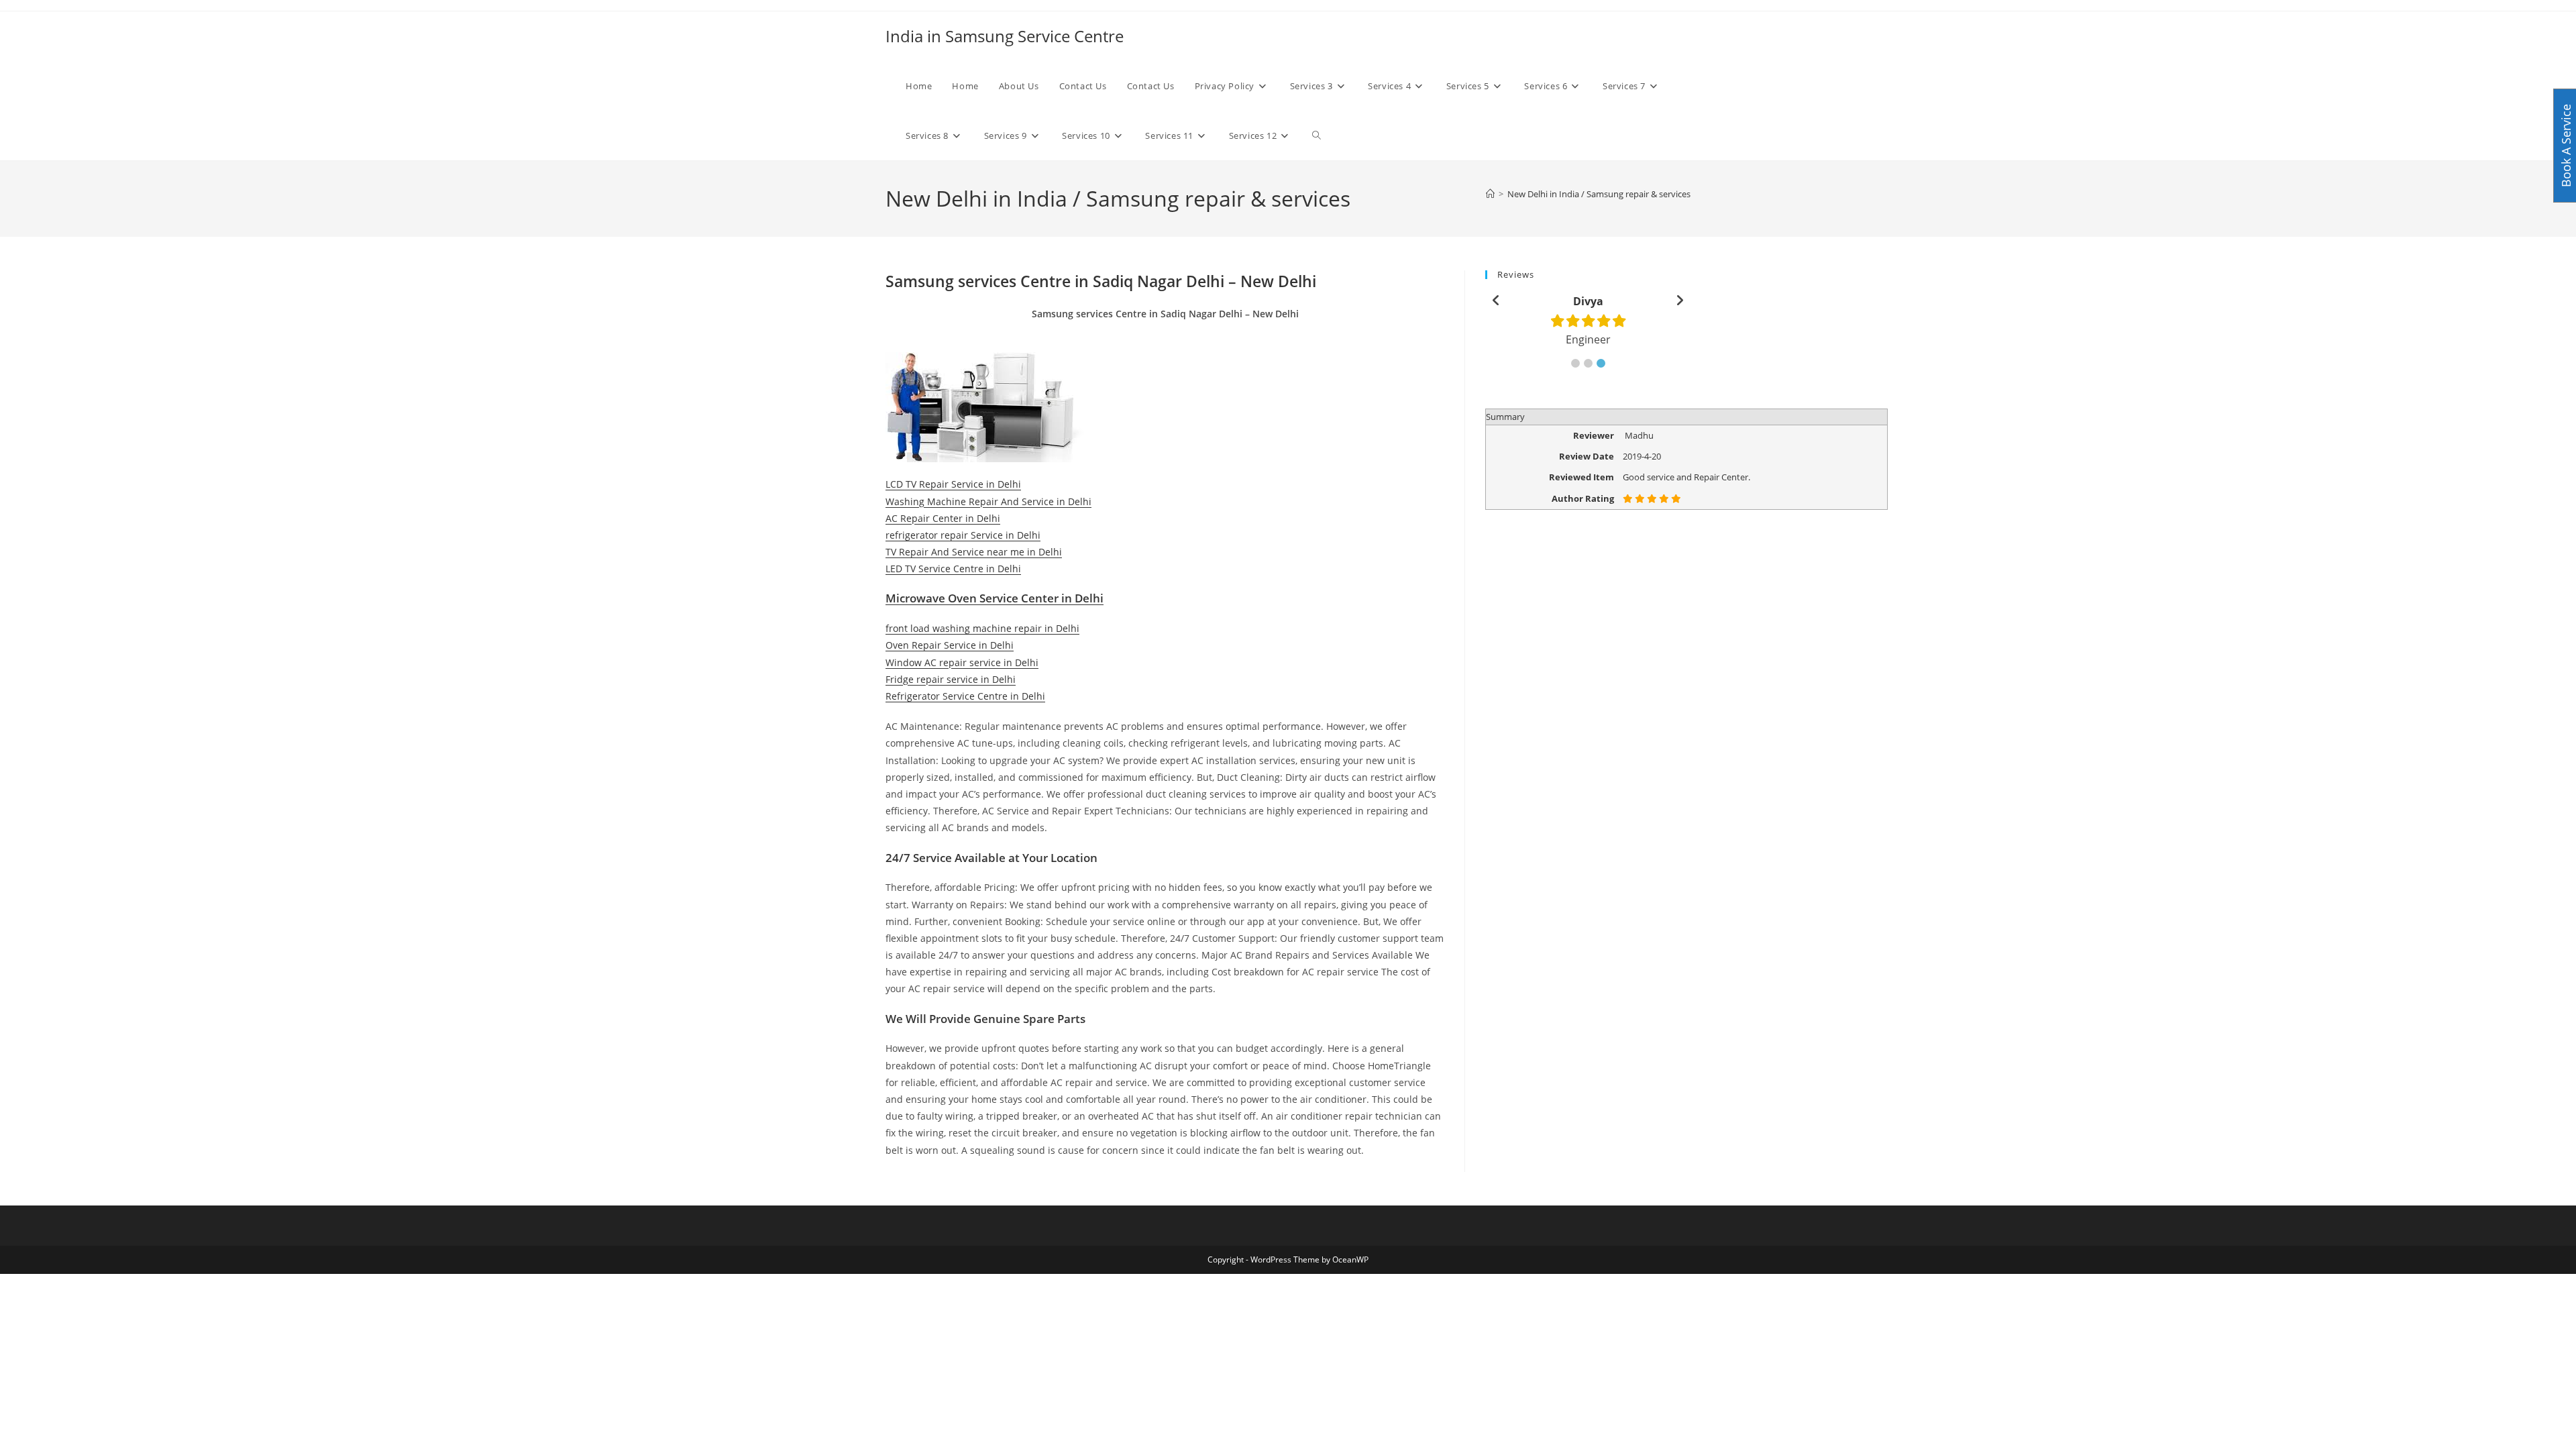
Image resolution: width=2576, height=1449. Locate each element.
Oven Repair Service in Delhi (950, 645)
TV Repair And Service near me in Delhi (974, 552)
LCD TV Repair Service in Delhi (953, 484)
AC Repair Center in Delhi (943, 518)
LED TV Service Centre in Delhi (953, 569)
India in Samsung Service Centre (1005, 36)
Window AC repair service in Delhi (962, 662)
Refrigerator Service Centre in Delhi (965, 696)
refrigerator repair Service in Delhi (963, 535)
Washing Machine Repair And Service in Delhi (988, 501)
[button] (1575, 363)
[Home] (1490, 194)
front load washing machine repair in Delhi (982, 628)
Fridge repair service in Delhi (951, 679)
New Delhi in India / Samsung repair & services (1599, 194)
